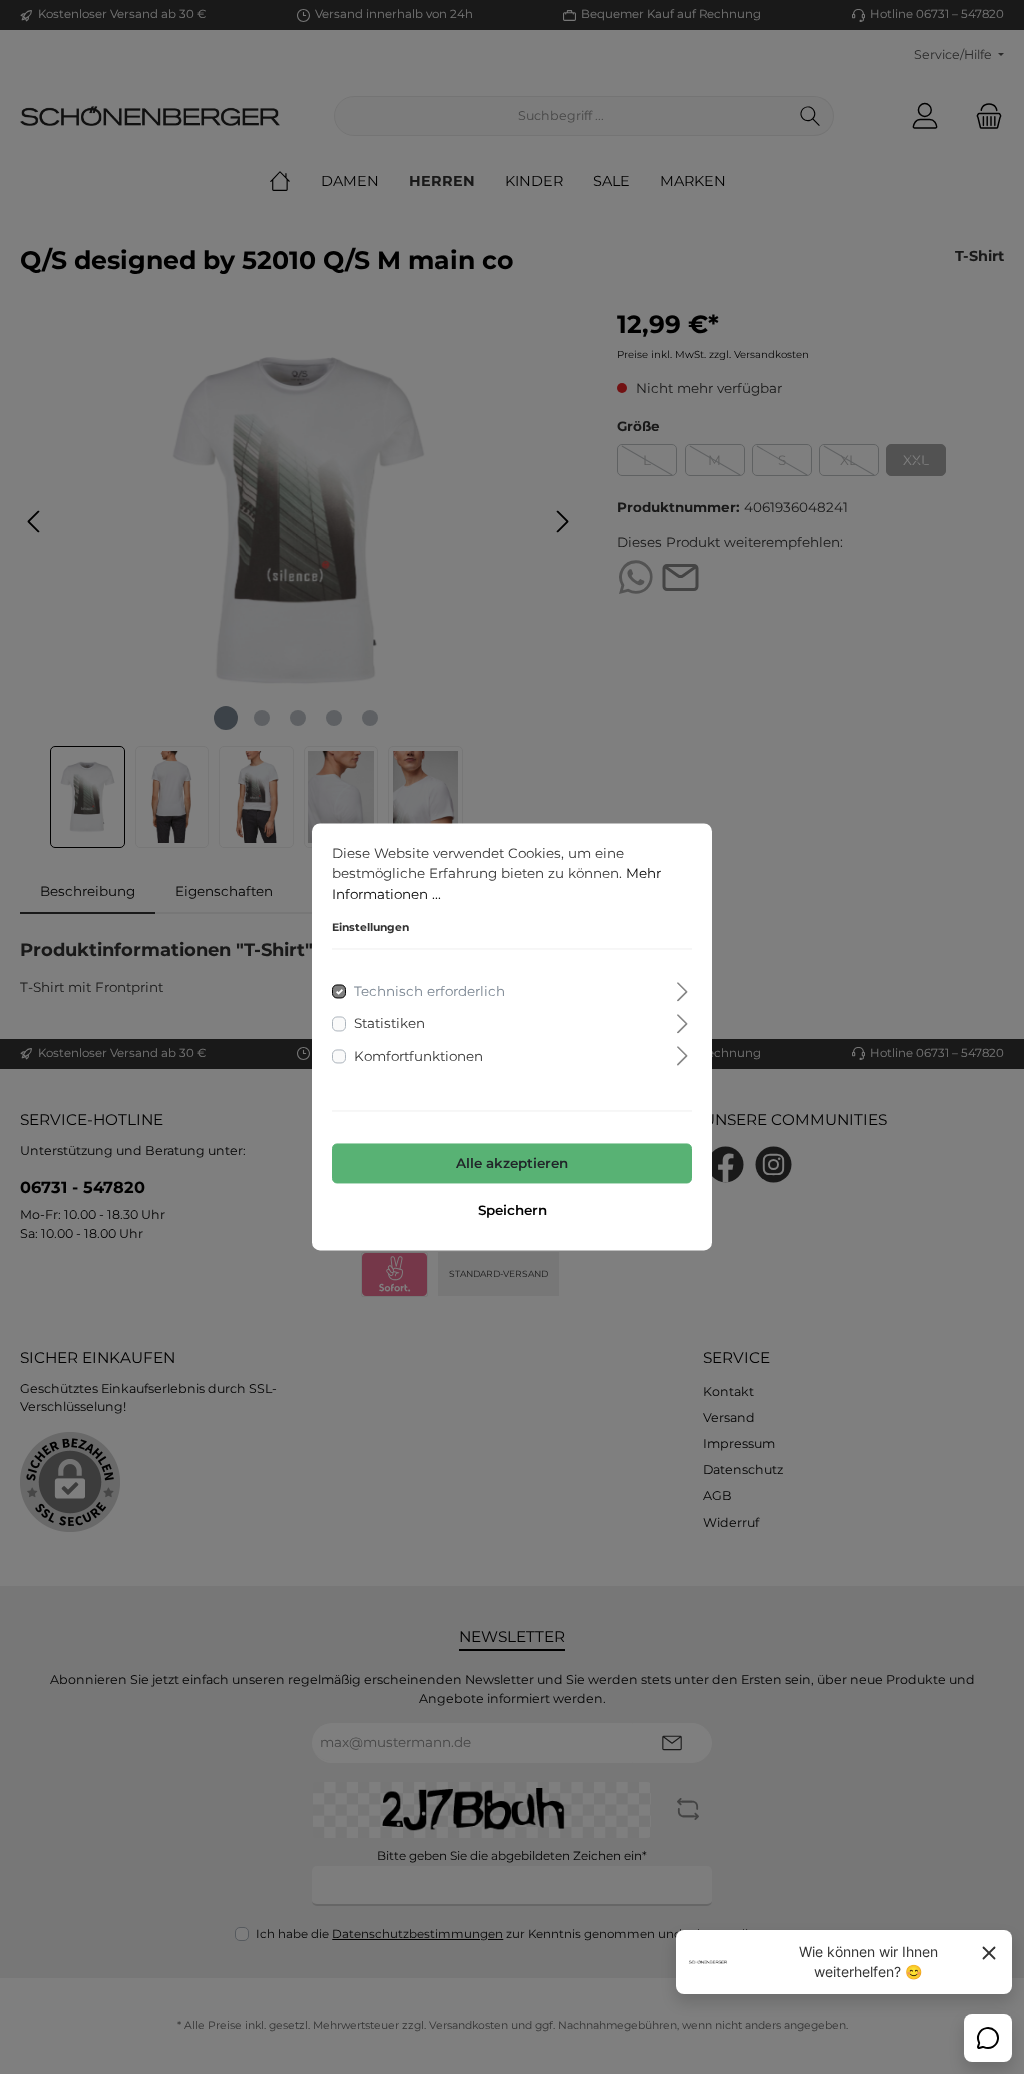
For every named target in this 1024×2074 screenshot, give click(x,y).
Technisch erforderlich (429, 992)
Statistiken (389, 1024)
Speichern (512, 1211)
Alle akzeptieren (512, 1163)
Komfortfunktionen (418, 1056)
